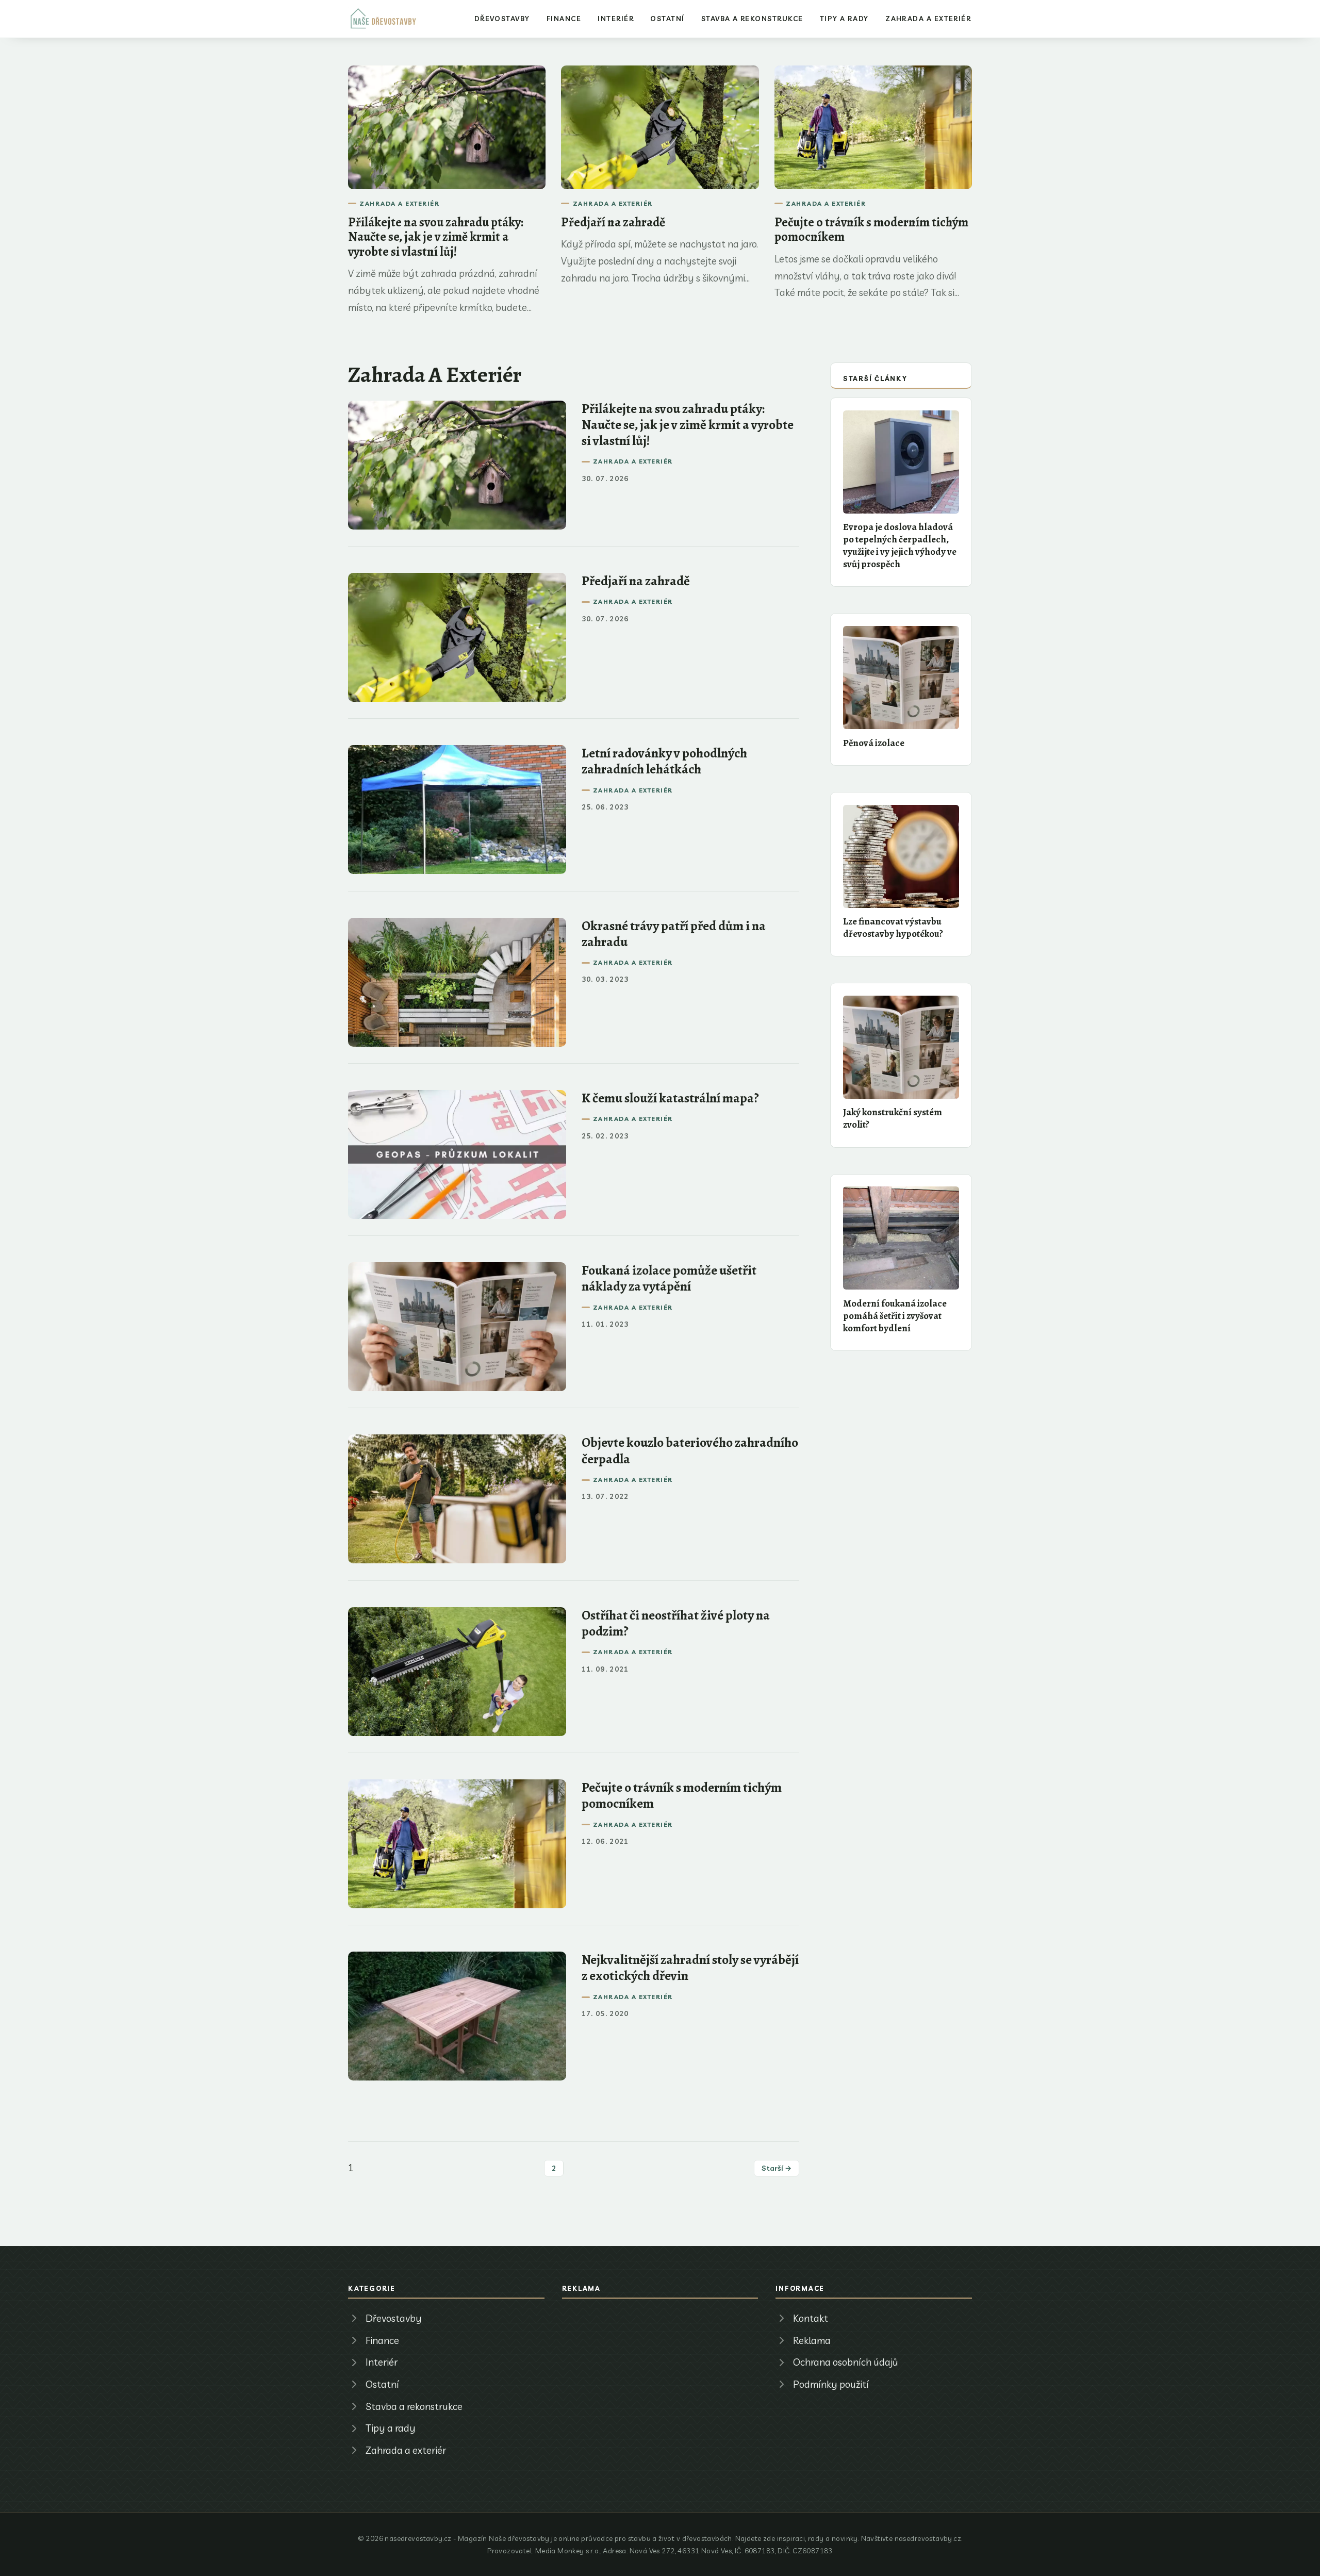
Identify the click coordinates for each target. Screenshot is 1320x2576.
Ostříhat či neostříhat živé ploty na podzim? (676, 1623)
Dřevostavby (502, 19)
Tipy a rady (844, 19)
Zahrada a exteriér (928, 19)
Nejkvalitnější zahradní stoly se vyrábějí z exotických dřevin (690, 1968)
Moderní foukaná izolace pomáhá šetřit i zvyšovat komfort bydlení (895, 1316)
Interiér (616, 19)
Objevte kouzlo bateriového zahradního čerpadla (690, 1450)
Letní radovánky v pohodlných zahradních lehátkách (664, 761)
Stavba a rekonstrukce (752, 19)
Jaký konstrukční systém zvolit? (893, 1118)
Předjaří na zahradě (613, 222)
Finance (564, 19)
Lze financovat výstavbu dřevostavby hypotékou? (893, 927)
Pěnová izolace (874, 743)
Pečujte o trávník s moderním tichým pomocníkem (871, 229)
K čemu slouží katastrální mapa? (670, 1098)
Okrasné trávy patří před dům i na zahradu (674, 934)
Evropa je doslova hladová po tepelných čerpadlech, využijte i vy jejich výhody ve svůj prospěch (900, 545)
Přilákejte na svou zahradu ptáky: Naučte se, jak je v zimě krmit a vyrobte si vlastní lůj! (436, 237)
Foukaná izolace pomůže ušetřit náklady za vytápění (669, 1278)
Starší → (777, 2168)
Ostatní (667, 19)
